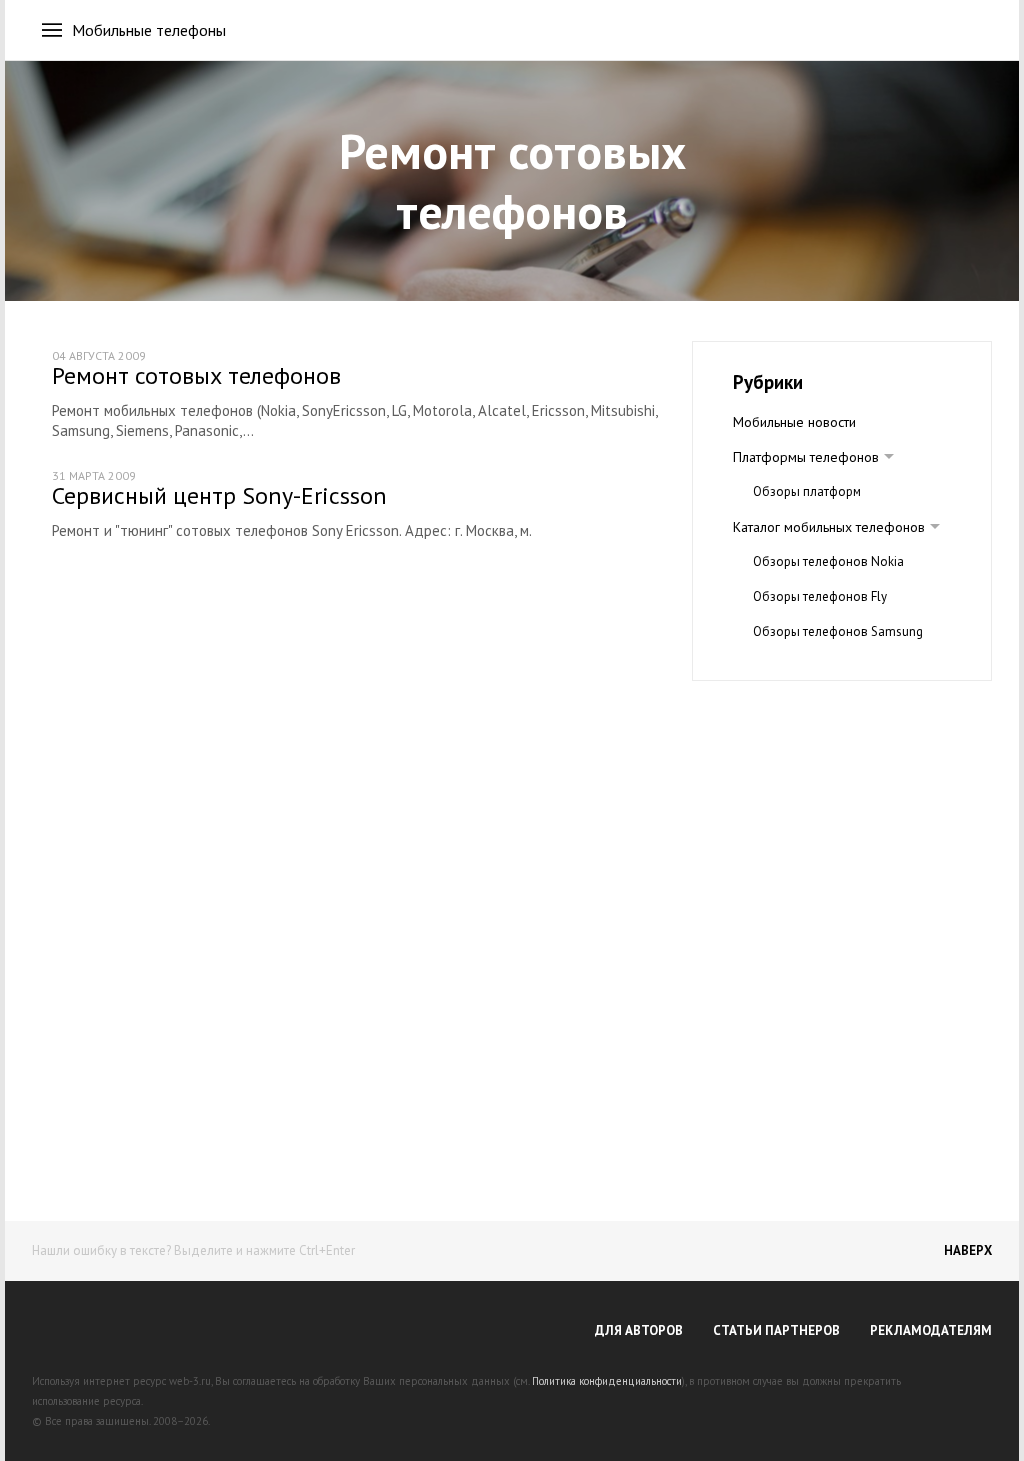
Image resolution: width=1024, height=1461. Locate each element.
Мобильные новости (794, 422)
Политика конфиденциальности (607, 1381)
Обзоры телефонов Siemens (836, 666)
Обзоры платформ (807, 491)
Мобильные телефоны (149, 30)
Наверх (968, 1250)
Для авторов (639, 1330)
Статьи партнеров (776, 1330)
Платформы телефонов (806, 457)
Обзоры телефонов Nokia (828, 561)
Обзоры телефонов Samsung (838, 631)
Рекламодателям (931, 1330)
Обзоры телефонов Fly (820, 596)
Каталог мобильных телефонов (829, 527)
